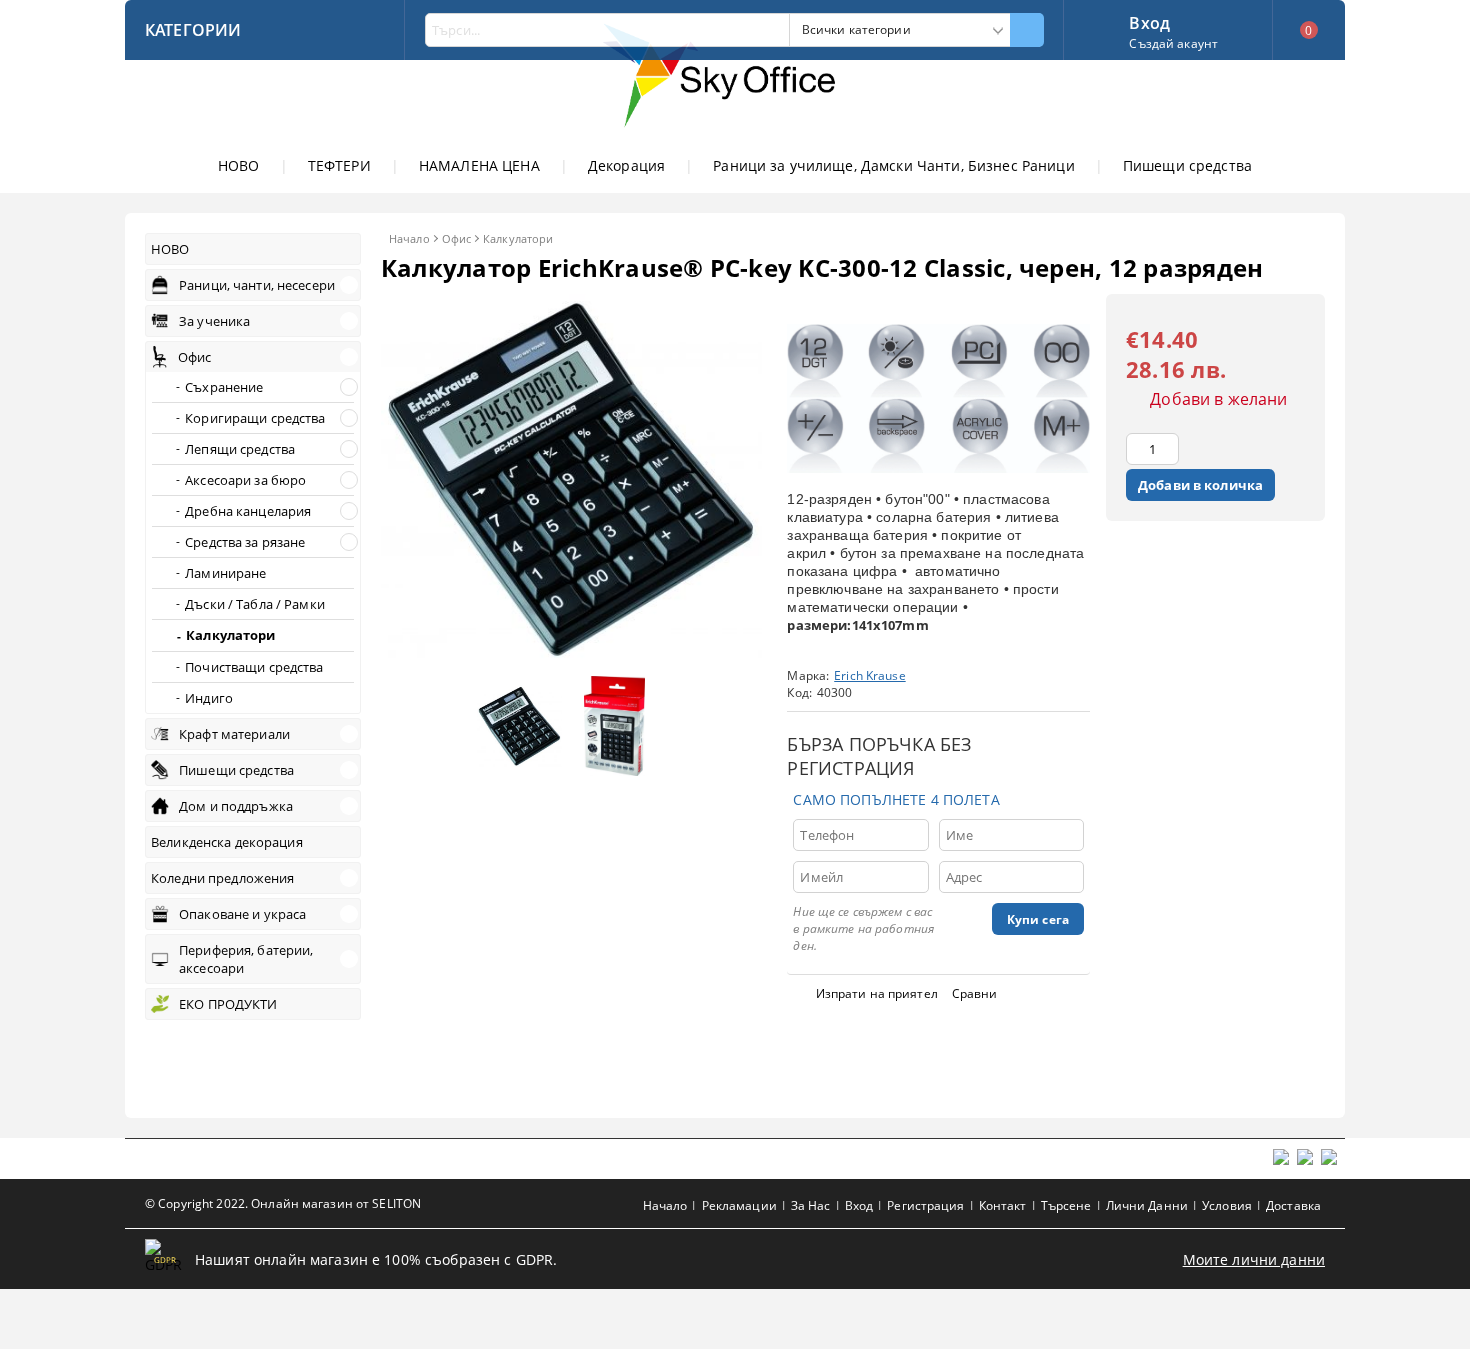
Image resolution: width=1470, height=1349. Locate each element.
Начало (409, 238)
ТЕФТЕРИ (339, 165)
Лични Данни (1147, 1205)
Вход (1149, 21)
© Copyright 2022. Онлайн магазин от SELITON (283, 1203)
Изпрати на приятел (877, 993)
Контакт (1003, 1205)
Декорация (626, 165)
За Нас (811, 1205)
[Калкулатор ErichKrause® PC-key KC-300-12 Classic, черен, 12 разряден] (571, 656)
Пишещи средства (1187, 165)
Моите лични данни (1254, 1259)
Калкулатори (518, 238)
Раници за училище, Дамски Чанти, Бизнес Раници (893, 165)
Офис (456, 238)
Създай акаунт (1173, 43)
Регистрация (925, 1205)
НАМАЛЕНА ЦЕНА (479, 165)
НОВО (239, 165)
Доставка (1293, 1205)
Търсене (1066, 1205)
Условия (1227, 1205)
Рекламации (739, 1205)
